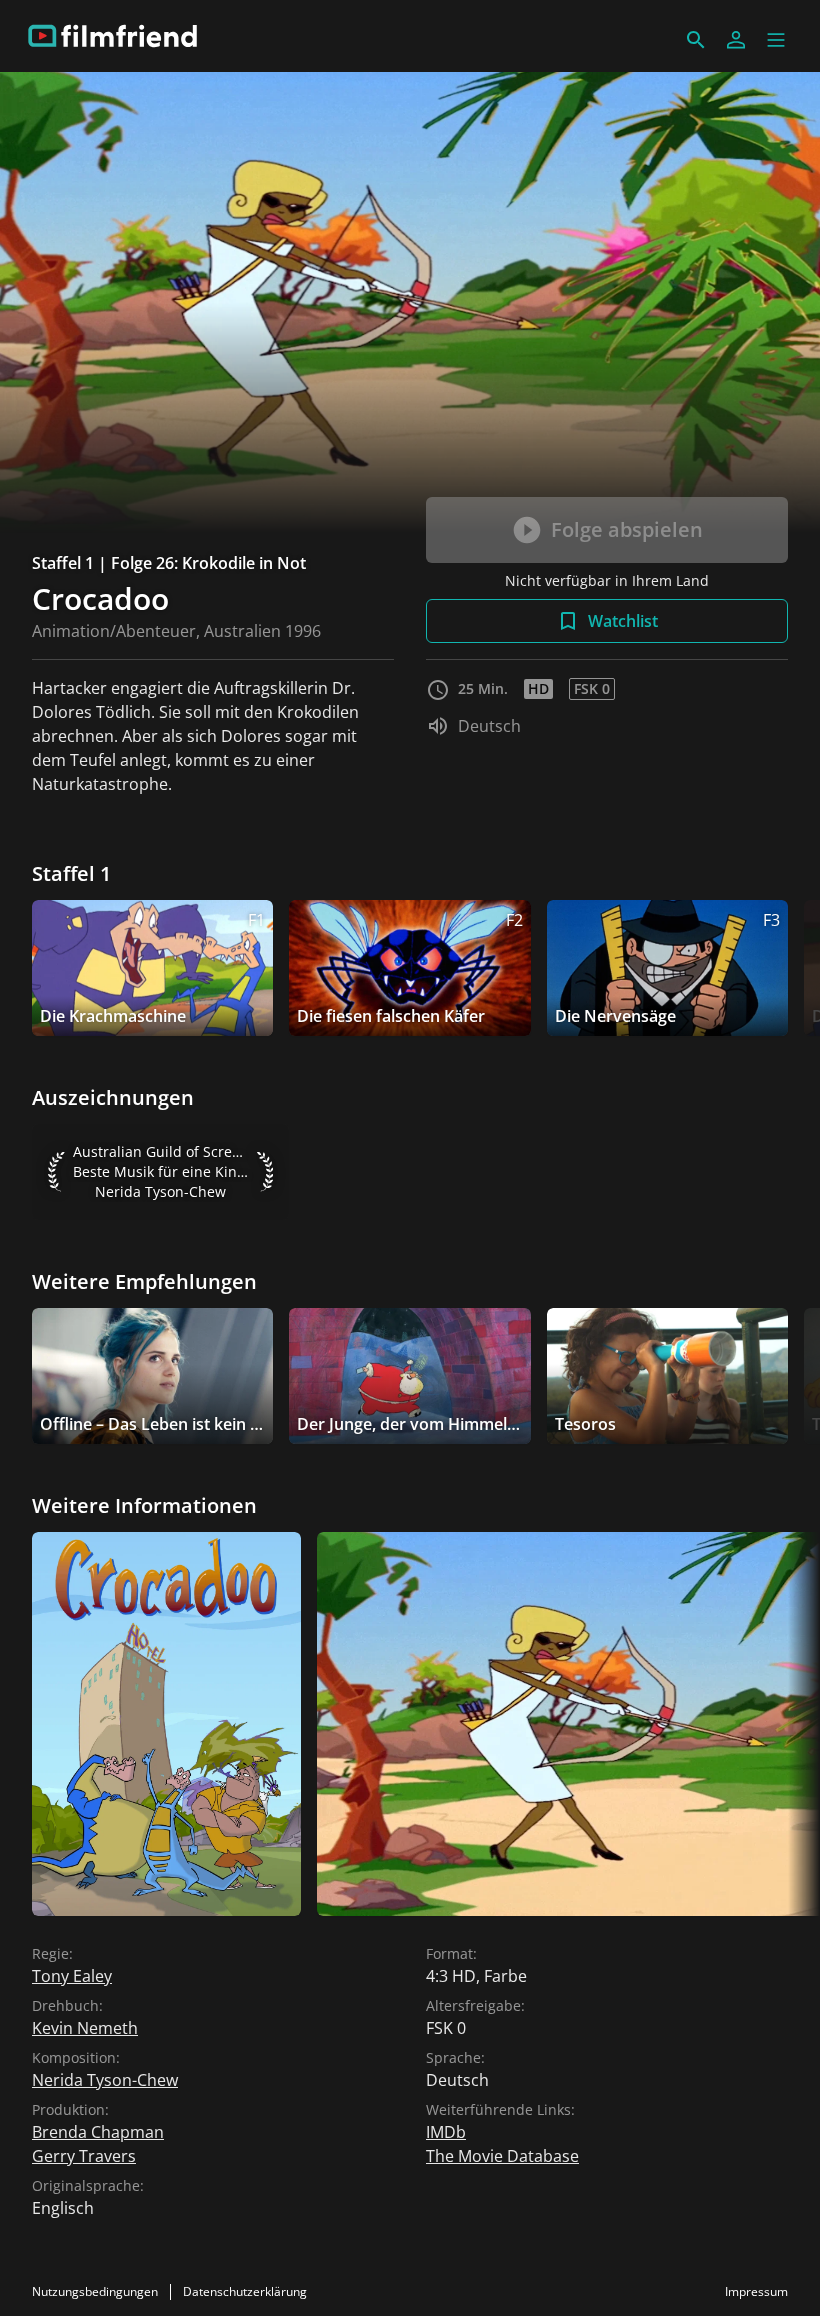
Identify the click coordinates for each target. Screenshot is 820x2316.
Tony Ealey (72, 1976)
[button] (776, 40)
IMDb (446, 2132)
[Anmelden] (736, 40)
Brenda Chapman (98, 2132)
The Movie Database (502, 2156)
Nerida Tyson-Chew (105, 2080)
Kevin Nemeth (85, 2028)
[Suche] (696, 40)
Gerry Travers (84, 2156)
